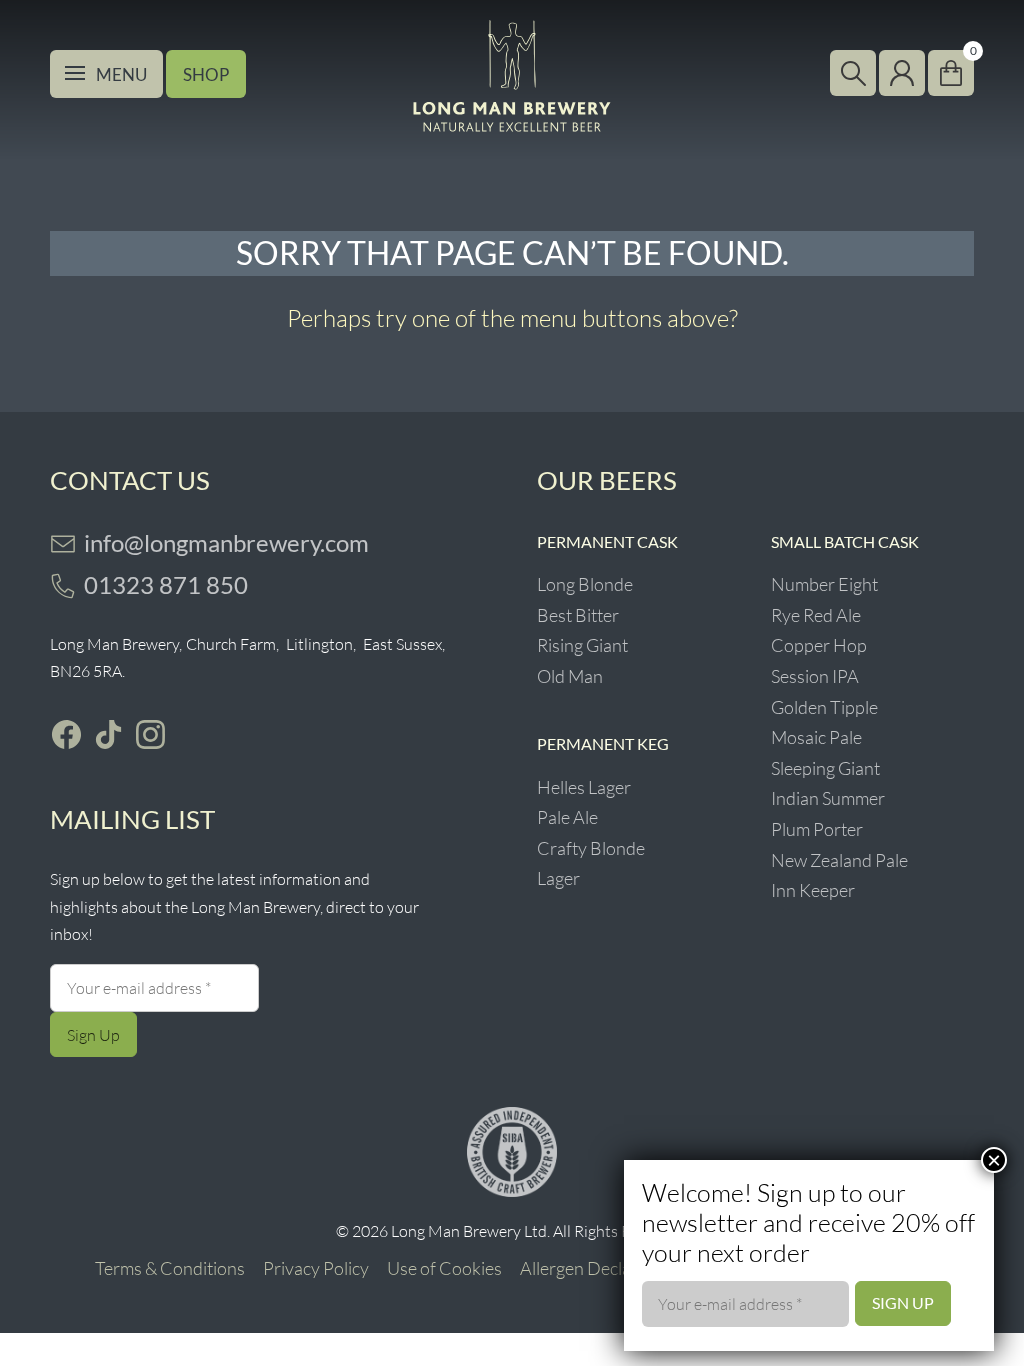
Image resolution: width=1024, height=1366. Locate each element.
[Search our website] (853, 73)
